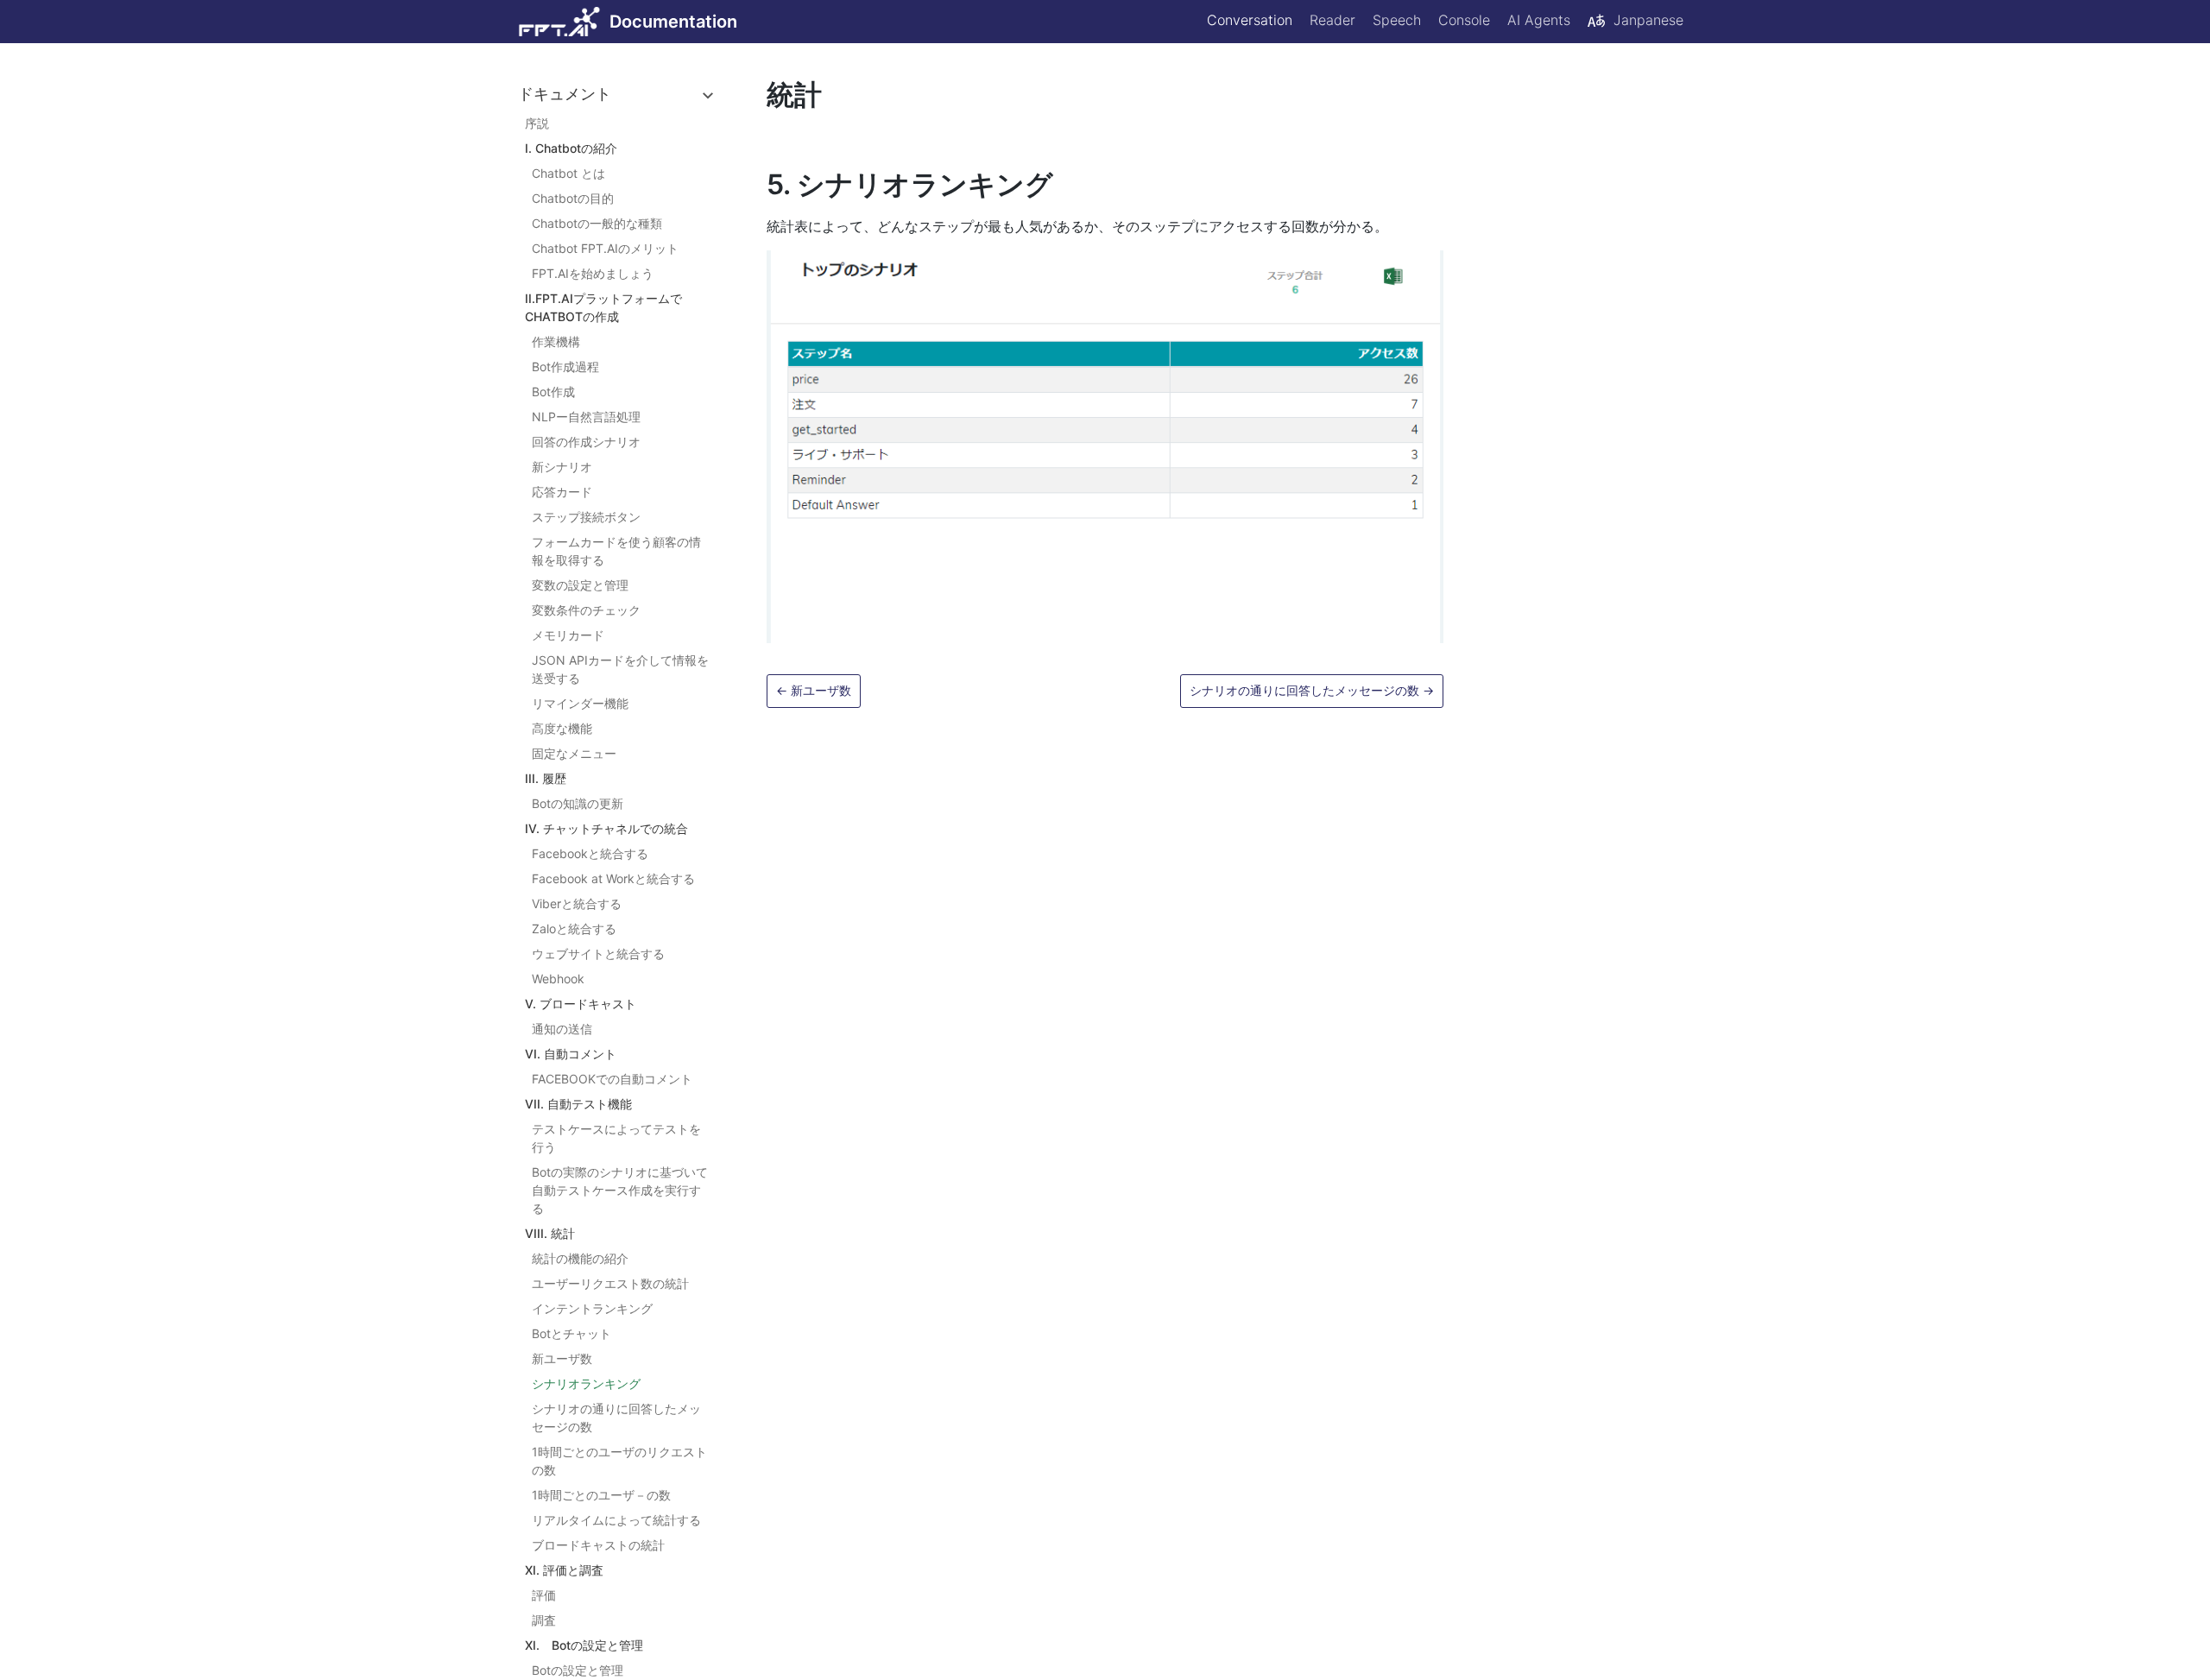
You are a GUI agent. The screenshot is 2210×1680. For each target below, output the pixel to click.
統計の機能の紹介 (580, 1258)
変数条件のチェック (586, 610)
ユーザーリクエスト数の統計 (610, 1283)
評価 (544, 1595)
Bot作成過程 (565, 366)
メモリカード (568, 635)
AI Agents (1539, 20)
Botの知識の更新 (578, 803)
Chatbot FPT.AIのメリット (605, 248)
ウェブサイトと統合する (598, 954)
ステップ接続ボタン (586, 517)
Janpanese (1648, 20)
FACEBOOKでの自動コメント (612, 1079)
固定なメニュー (574, 753)
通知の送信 (562, 1029)
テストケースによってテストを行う (616, 1138)
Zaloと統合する (574, 928)
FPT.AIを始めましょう (593, 273)
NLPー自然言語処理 (586, 417)
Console (1464, 20)
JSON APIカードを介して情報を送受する (620, 669)
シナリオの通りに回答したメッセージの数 (616, 1418)
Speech (1397, 20)
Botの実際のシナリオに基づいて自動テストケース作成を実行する (620, 1190)
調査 (544, 1620)
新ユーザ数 (562, 1358)
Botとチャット (571, 1333)
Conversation (1250, 20)
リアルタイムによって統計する (616, 1520)
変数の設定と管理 (580, 585)
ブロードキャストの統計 (598, 1545)
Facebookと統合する (590, 853)
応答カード (562, 492)
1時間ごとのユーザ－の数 (601, 1495)
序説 (537, 123)
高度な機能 (562, 728)
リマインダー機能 (580, 703)
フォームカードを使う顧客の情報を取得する (616, 551)
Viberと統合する (577, 903)
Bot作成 (553, 392)
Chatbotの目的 (573, 198)
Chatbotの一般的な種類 (597, 223)
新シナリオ (562, 467)
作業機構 (556, 341)
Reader (1332, 20)
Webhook (558, 979)
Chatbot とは (568, 173)
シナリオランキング (586, 1383)
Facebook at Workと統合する (613, 878)
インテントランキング (592, 1308)
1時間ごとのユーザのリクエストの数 (619, 1461)
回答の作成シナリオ (586, 442)
